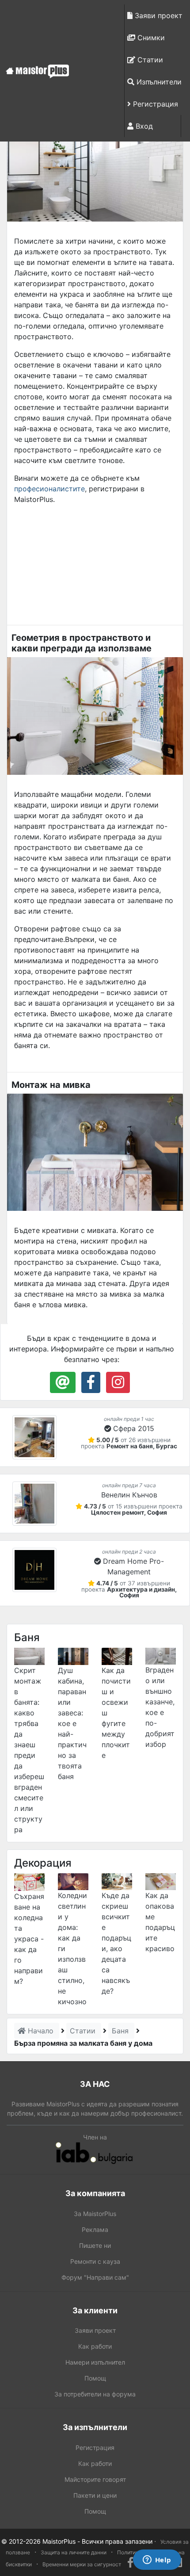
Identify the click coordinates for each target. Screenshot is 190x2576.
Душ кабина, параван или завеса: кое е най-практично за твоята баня (72, 1723)
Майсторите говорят (95, 2479)
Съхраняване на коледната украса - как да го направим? (29, 1939)
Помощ (95, 2378)
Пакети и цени (95, 2495)
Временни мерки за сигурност (82, 2564)
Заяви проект (158, 15)
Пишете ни (95, 2245)
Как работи (95, 2346)
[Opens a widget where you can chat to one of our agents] (157, 2561)
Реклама (95, 2230)
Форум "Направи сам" (95, 2277)
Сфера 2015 (134, 1428)
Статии (149, 60)
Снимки (150, 38)
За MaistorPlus (95, 2214)
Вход (143, 126)
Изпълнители (158, 82)
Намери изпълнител (95, 2362)
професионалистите (49, 489)
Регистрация (154, 104)
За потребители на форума (95, 2394)
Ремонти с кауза (95, 2261)
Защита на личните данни (74, 2552)
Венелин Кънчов (129, 1495)
